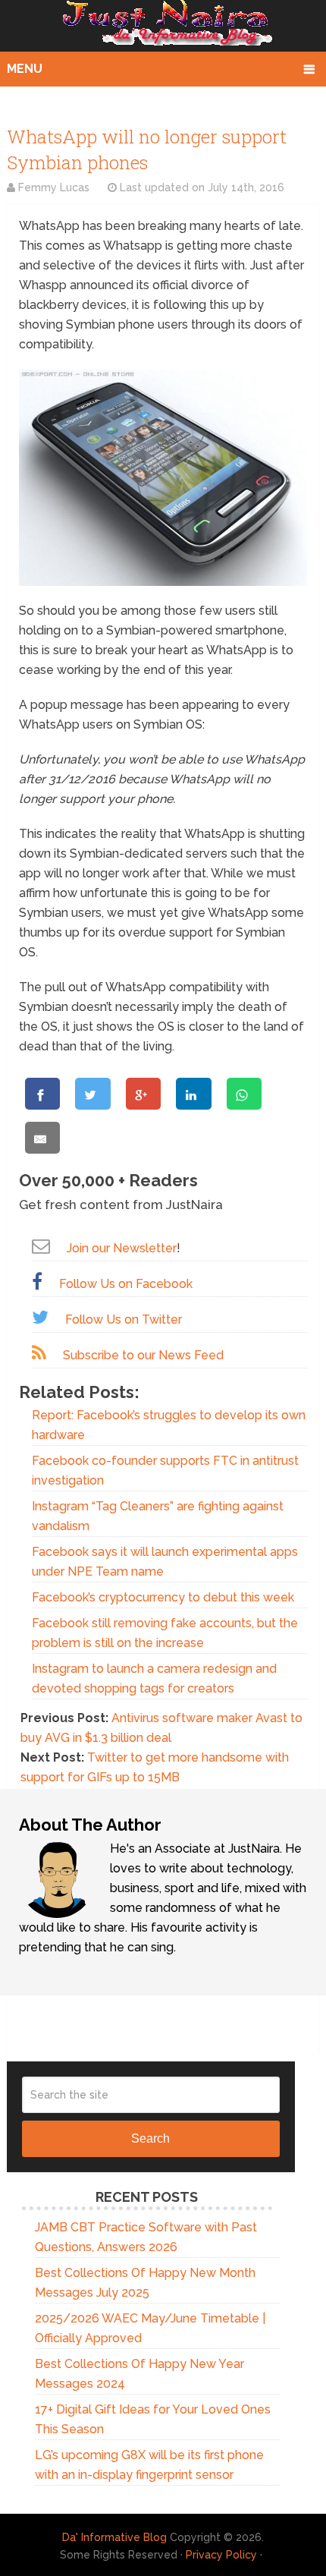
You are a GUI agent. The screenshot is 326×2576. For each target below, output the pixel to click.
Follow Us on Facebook (126, 1284)
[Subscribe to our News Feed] (39, 1353)
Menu (25, 69)
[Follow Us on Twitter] (40, 1317)
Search (150, 2138)
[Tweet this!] (92, 1094)
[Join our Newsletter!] (41, 1246)
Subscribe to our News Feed (143, 1355)
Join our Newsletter (122, 1248)
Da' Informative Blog (114, 2537)
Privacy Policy (221, 2555)
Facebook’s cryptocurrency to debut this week (163, 1597)
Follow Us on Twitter (124, 1319)
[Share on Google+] (143, 1094)
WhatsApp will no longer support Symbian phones (147, 150)
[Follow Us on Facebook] (37, 1282)
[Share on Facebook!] (42, 1094)
